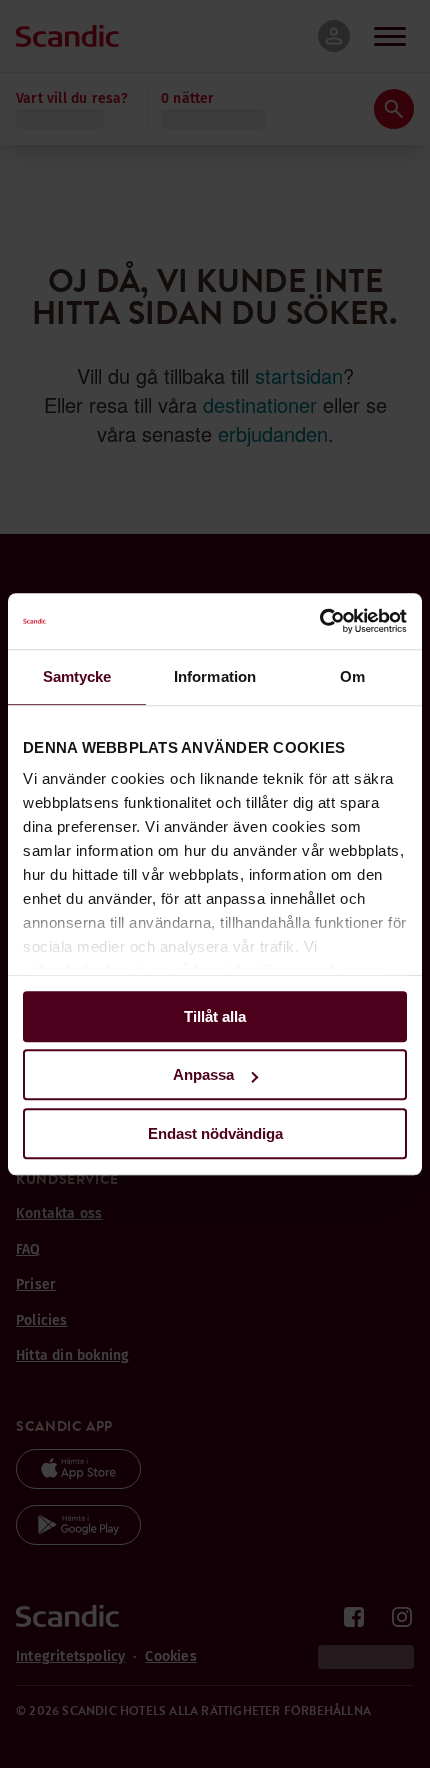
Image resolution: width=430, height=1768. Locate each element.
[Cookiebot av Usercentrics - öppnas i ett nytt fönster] (319, 621)
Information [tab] (215, 676)
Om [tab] (352, 676)
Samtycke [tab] (77, 676)
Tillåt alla (215, 1016)
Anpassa (203, 1074)
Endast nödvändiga (215, 1133)
